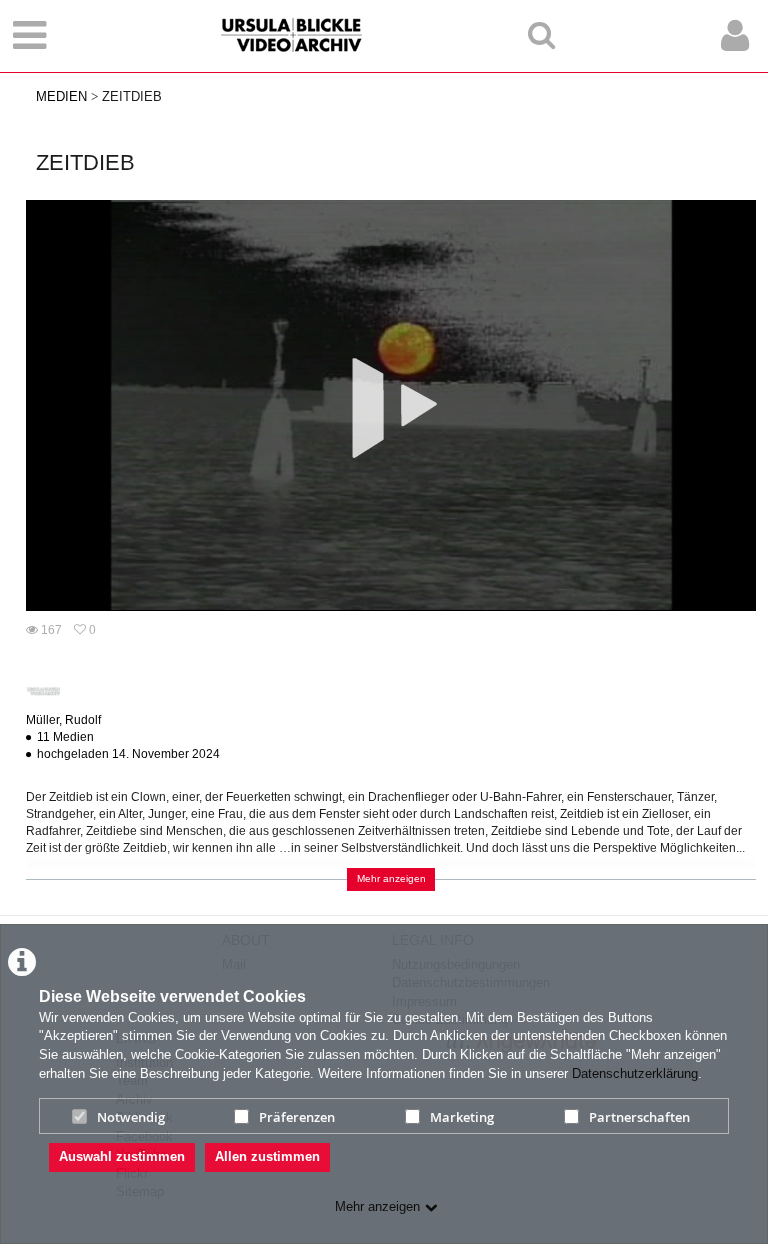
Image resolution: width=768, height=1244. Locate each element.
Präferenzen (297, 1117)
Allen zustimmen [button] (267, 1156)
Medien (61, 96)
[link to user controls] (735, 35)
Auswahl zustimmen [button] (122, 1156)
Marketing (462, 1117)
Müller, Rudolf (63, 720)
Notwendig (131, 1117)
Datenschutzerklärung (635, 1073)
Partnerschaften (639, 1117)
